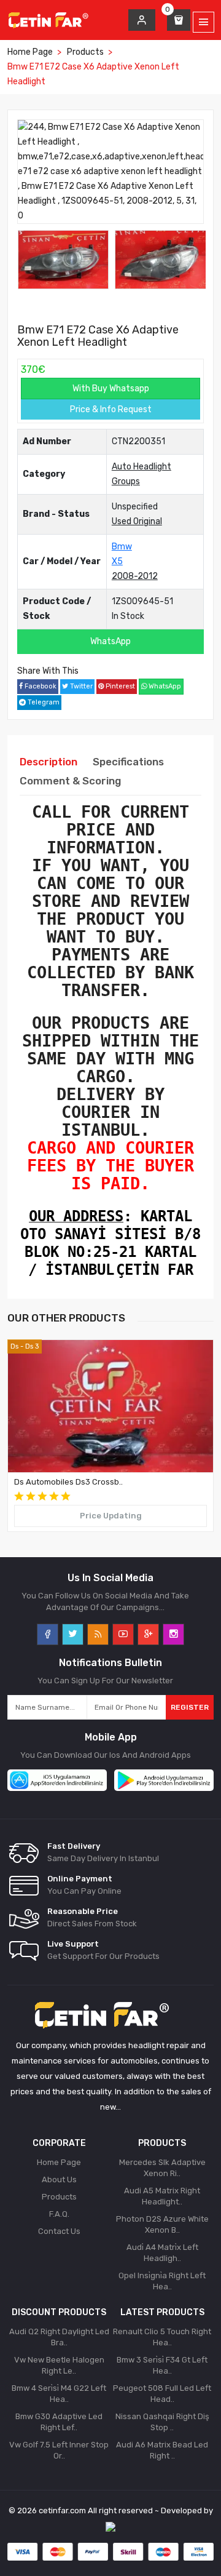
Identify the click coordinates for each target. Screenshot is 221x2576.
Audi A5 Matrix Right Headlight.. (162, 2196)
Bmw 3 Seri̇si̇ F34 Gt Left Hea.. (162, 2365)
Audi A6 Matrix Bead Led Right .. (162, 2450)
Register (190, 1707)
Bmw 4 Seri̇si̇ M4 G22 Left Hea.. (59, 2394)
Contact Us (59, 2231)
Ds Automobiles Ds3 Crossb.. (68, 1482)
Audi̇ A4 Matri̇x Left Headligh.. (162, 2253)
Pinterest (119, 686)
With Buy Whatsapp (111, 389)
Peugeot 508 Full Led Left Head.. (162, 2394)
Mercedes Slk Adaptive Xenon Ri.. (162, 2168)
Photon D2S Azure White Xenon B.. (162, 2224)
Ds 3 (32, 1346)
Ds (14, 1346)
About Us (59, 2179)
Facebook (40, 686)
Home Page (30, 52)
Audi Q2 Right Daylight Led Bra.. (59, 2337)
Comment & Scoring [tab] (70, 781)
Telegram (43, 702)
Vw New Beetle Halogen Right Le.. (59, 2365)
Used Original (137, 521)
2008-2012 (135, 576)
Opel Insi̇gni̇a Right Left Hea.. (162, 2281)
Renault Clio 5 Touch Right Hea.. (162, 2337)
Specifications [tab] (128, 762)
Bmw (122, 547)
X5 (117, 561)
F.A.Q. (59, 2214)
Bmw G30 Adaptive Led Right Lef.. (59, 2422)
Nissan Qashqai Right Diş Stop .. (162, 2422)
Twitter (80, 686)
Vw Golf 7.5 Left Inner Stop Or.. (59, 2450)
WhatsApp (110, 641)
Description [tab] (48, 762)
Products (85, 52)
